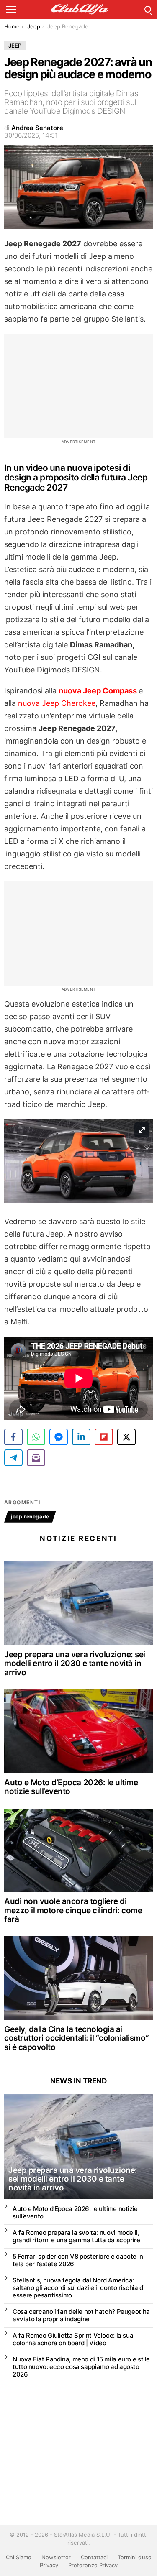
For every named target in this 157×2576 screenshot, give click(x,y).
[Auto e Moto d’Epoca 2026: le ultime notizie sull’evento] (78, 1731)
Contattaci (94, 2557)
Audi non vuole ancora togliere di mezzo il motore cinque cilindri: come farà (73, 1910)
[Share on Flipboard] (104, 1437)
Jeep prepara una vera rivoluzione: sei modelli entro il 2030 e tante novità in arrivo (75, 1664)
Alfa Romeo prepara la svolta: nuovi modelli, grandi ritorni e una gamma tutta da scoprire (76, 2236)
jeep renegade (30, 1517)
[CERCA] (148, 9)
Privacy (49, 2565)
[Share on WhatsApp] (36, 1437)
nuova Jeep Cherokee (57, 703)
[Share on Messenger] (59, 1437)
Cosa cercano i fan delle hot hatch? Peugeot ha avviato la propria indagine (81, 2315)
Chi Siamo (19, 2557)
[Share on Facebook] (13, 1437)
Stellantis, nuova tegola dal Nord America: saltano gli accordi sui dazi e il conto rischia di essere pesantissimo (78, 2288)
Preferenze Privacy (93, 2565)
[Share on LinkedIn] (81, 1437)
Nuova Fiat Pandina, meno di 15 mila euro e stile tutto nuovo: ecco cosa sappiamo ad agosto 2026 (81, 2367)
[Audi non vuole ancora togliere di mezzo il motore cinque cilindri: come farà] (78, 1850)
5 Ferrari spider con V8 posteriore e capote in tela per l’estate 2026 (78, 2260)
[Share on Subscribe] (36, 1458)
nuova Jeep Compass (99, 691)
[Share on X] (126, 1437)
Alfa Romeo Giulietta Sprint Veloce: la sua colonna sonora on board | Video (73, 2339)
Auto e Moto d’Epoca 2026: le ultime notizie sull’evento (71, 1787)
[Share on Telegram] (13, 1458)
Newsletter (56, 2557)
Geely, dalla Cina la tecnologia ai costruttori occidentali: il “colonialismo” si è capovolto (76, 2038)
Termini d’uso (135, 2557)
